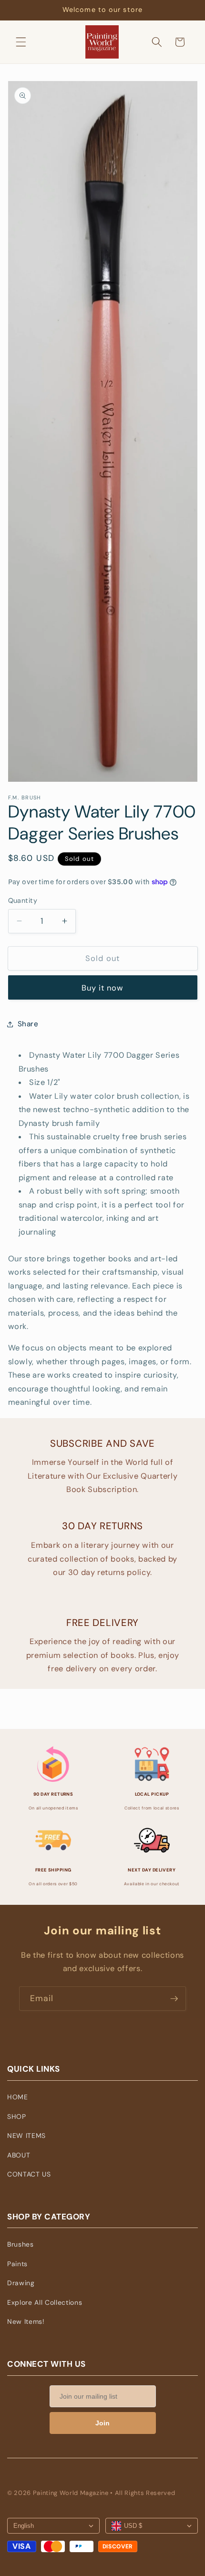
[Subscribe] (174, 1999)
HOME (18, 2097)
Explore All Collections (45, 2302)
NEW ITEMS (26, 2136)
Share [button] (28, 1024)
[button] (21, 42)
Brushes (20, 2244)
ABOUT (19, 2155)
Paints (17, 2264)
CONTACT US (29, 2174)
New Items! (26, 2321)
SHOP (17, 2116)
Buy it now (103, 988)
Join (102, 2423)
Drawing (21, 2283)
